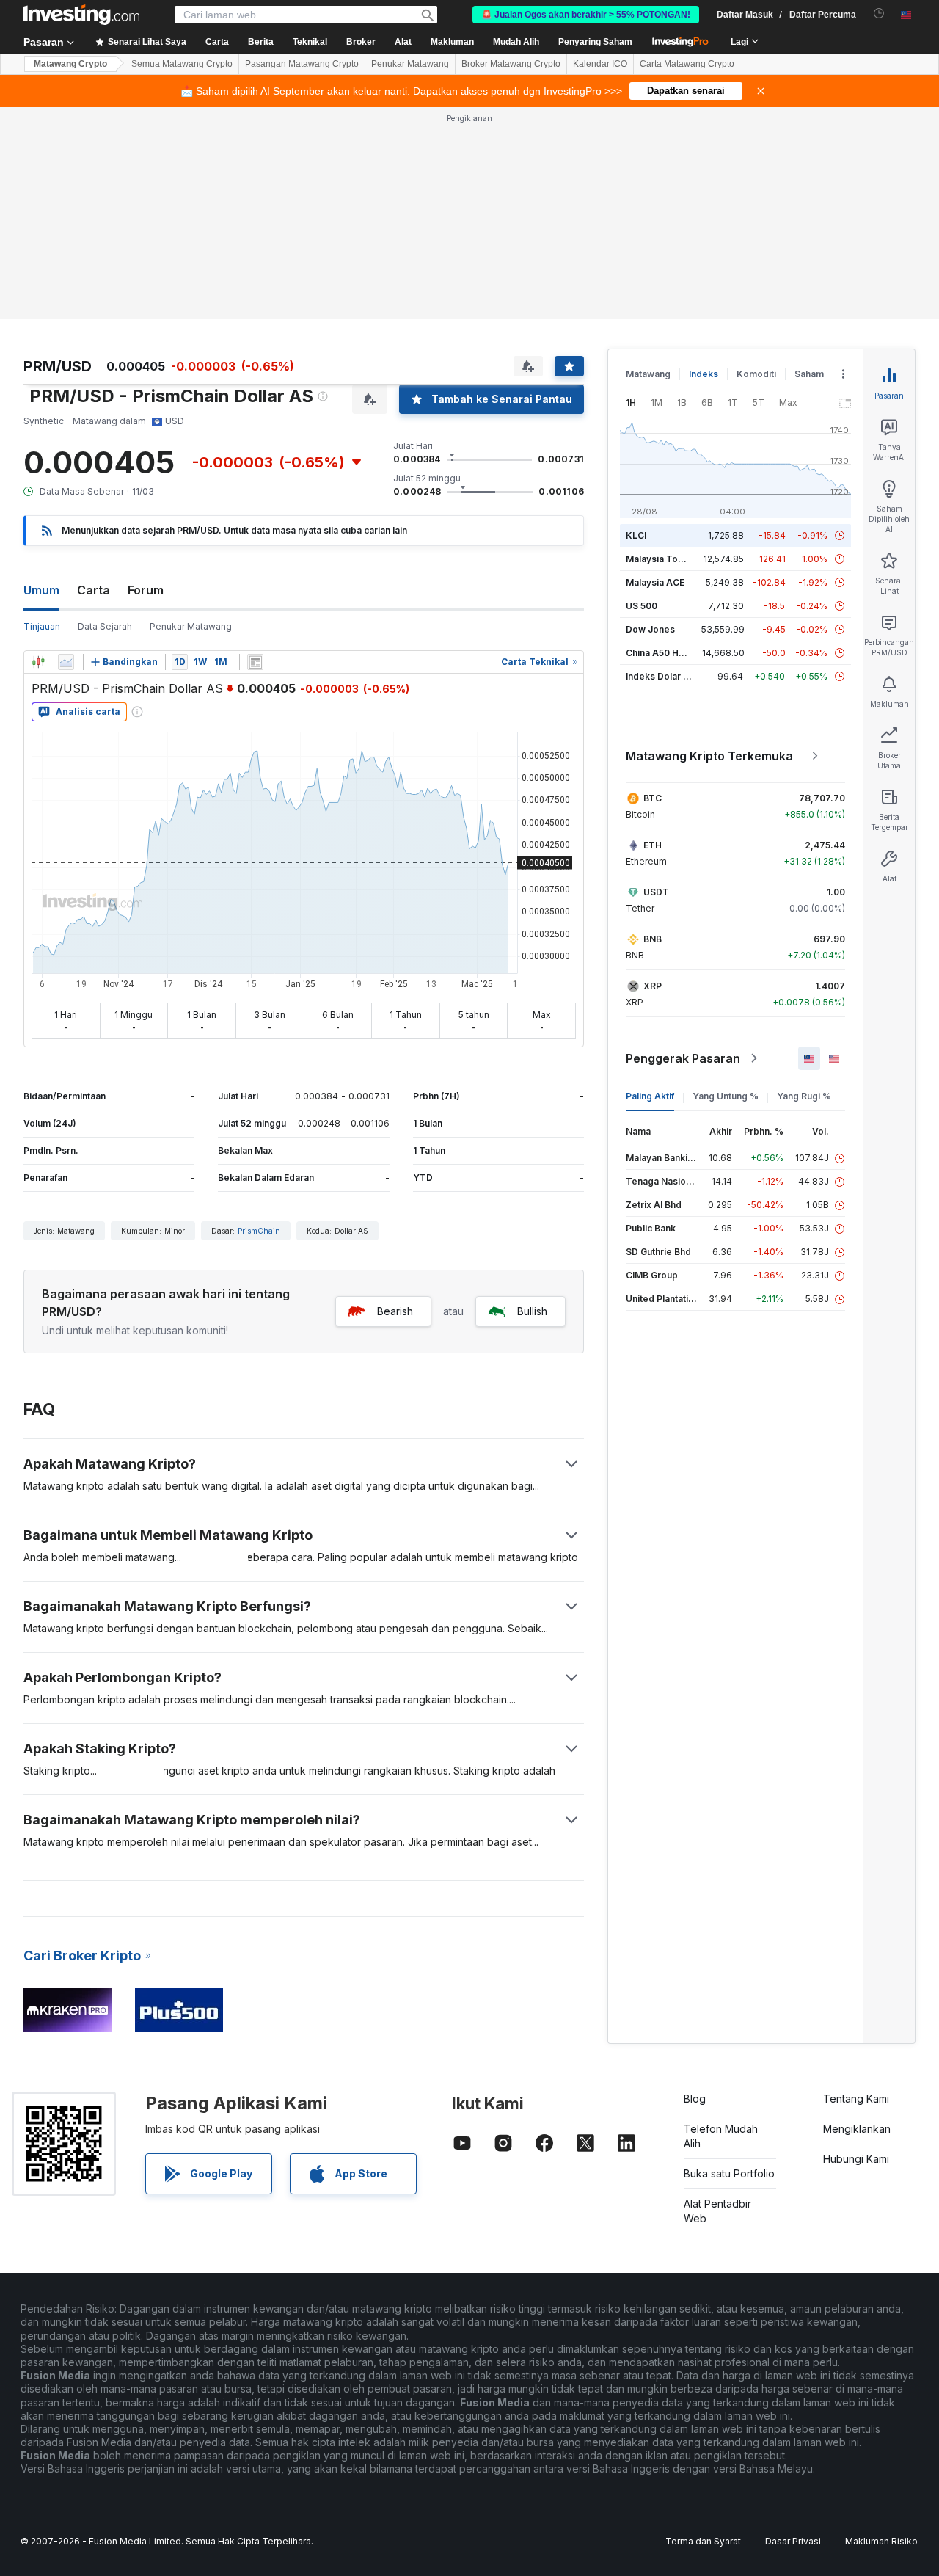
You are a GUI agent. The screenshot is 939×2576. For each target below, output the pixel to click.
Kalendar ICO (600, 64)
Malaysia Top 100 (664, 559)
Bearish (395, 1311)
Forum (146, 590)
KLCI (636, 535)
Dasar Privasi (793, 2541)
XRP (653, 986)
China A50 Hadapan (668, 653)
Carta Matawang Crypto (687, 64)
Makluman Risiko (881, 2541)
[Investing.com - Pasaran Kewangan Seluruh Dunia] (81, 15)
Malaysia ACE (655, 582)
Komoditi (756, 374)
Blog (695, 2099)
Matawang (648, 374)
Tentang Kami (856, 2099)
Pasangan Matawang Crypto (302, 64)
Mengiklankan (857, 2129)
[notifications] (879, 14)
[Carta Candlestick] (38, 662)
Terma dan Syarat (703, 2541)
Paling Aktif (650, 1096)
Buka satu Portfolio (729, 2173)
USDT (656, 892)
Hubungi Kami (856, 2159)
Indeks (704, 374)
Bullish (532, 1311)
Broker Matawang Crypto (511, 64)
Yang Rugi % (804, 1096)
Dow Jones (650, 629)
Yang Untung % (726, 1096)
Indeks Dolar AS (661, 676)
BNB (653, 939)
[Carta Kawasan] (66, 662)
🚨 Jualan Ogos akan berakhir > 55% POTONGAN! (586, 15)
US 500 (642, 606)
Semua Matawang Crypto (182, 64)
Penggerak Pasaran (683, 1058)
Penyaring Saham (595, 42)
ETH (653, 845)
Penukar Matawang (410, 64)
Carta (94, 590)
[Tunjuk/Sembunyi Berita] (255, 662)
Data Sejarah (105, 626)
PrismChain (259, 1231)
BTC (653, 798)
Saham (809, 374)
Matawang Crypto (70, 64)
